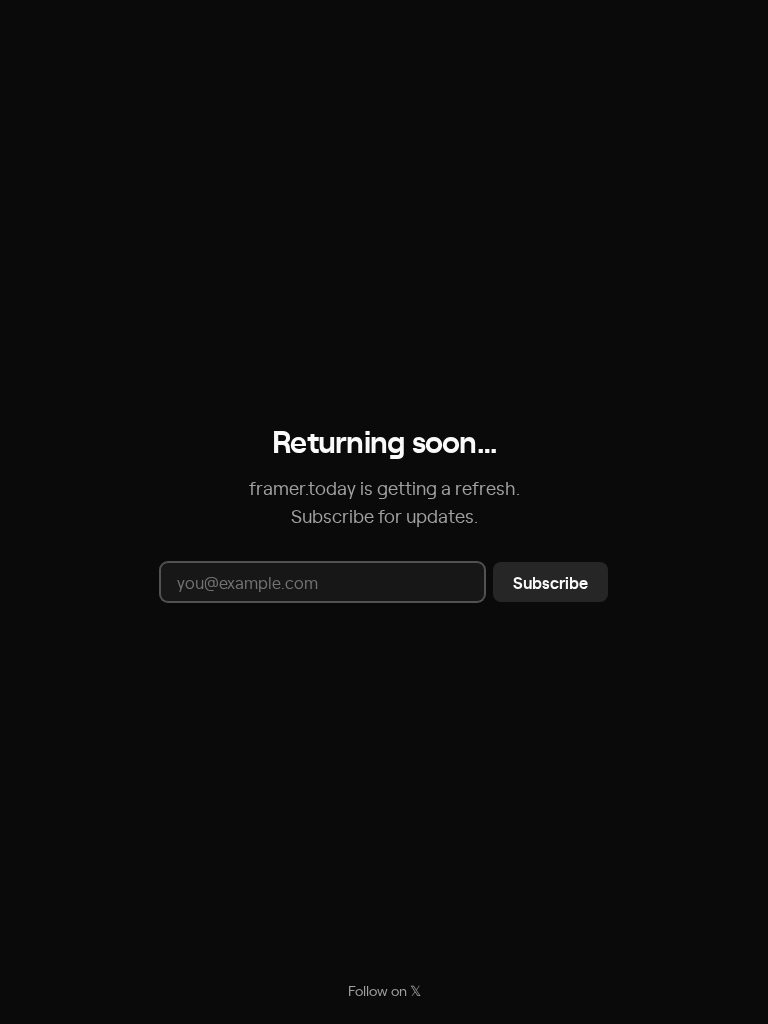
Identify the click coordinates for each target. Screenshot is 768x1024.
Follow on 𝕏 (384, 990)
